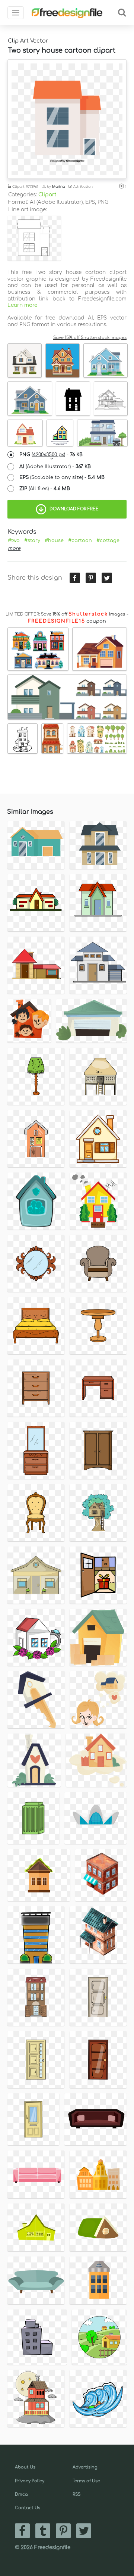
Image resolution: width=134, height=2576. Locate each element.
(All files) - (45, 489)
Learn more (22, 305)
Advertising (85, 2467)
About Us (25, 2467)
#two (14, 541)
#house (54, 541)
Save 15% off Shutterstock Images (90, 338)
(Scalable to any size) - (62, 477)
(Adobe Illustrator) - (55, 467)
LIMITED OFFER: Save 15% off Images (65, 614)
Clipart (47, 195)
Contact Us (28, 2508)
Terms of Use (86, 2481)
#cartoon (80, 541)
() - (51, 455)
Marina (58, 187)
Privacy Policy (30, 2481)
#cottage (108, 541)
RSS (76, 2494)
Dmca (21, 2494)
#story (32, 541)
